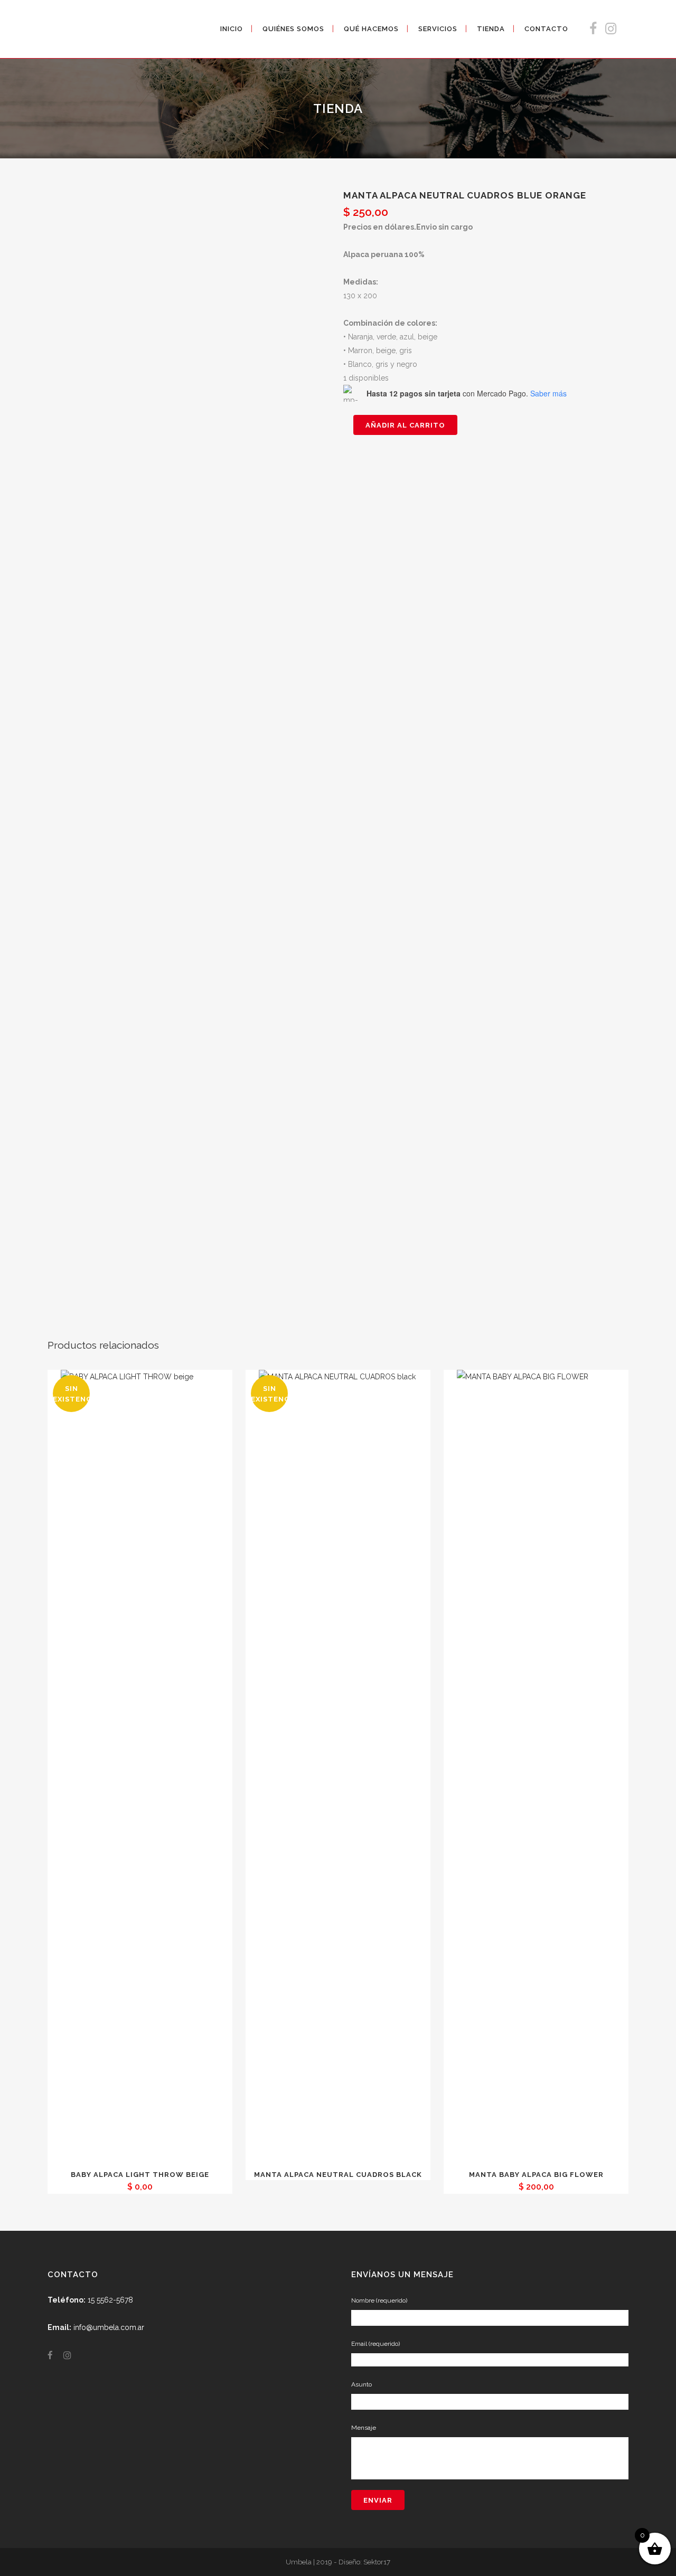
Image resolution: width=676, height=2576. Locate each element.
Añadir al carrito (405, 425)
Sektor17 (377, 2562)
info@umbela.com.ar (109, 2327)
